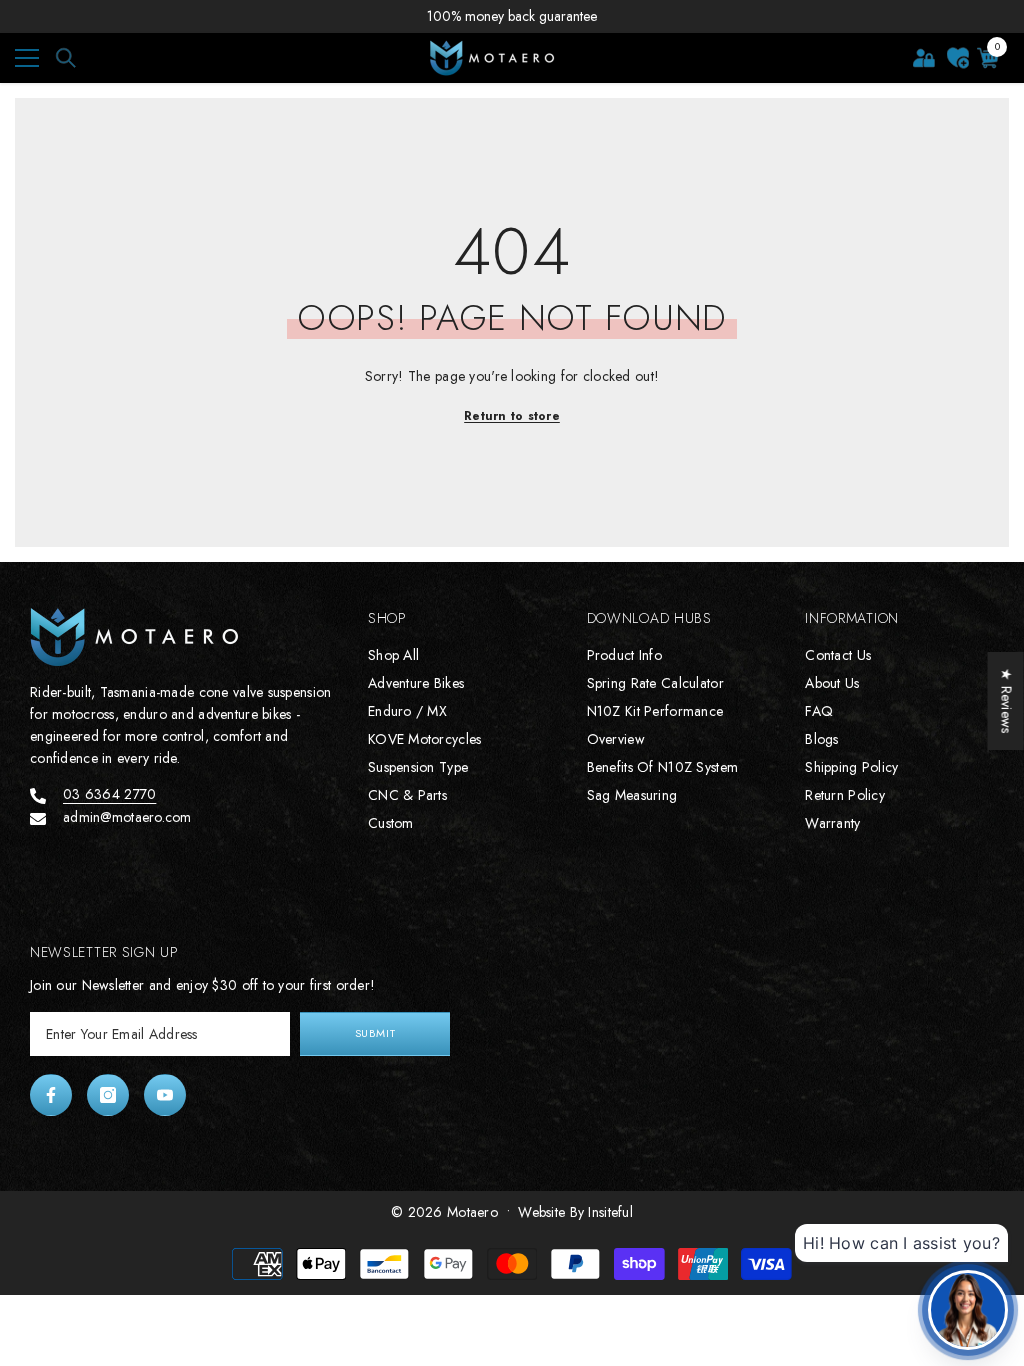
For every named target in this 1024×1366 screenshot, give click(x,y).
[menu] (27, 58)
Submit (375, 1033)
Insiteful (610, 1212)
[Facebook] (51, 1095)
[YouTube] (165, 1095)
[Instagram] (108, 1095)
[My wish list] (958, 58)
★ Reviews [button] (1007, 701)
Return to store (512, 416)
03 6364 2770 (109, 794)
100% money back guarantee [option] (512, 16)
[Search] (66, 58)
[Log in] (924, 58)
